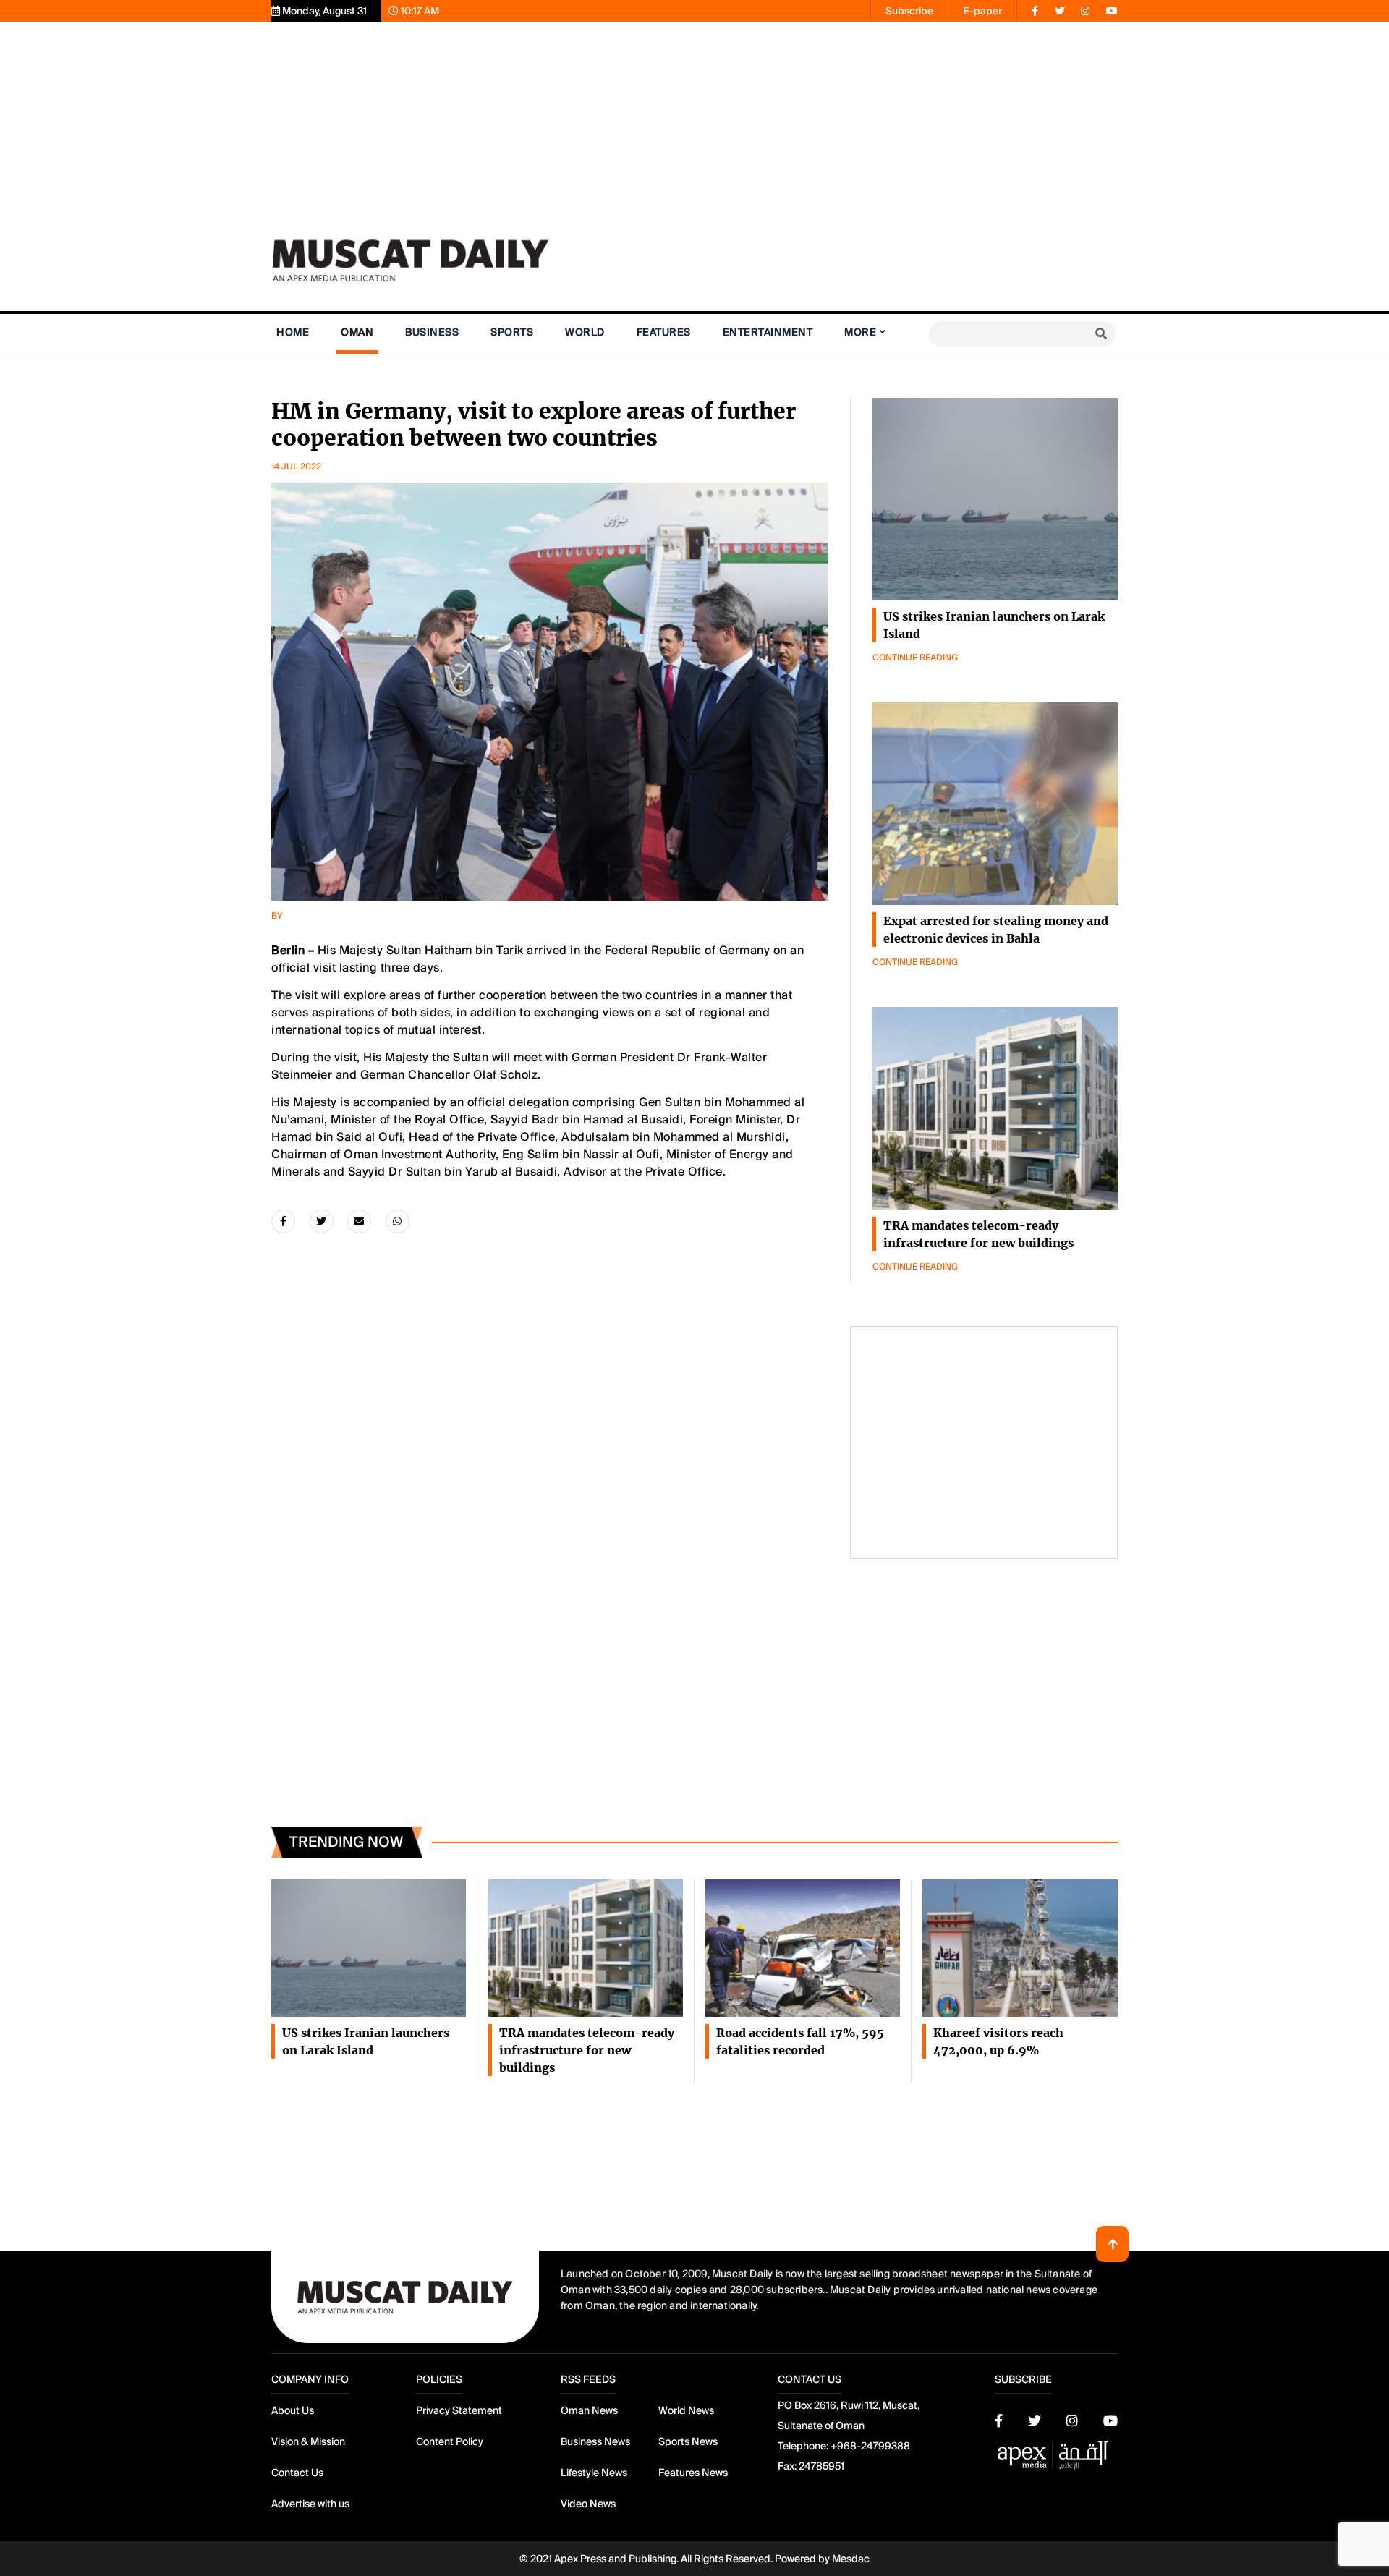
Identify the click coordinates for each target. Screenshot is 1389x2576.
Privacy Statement (459, 2410)
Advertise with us (310, 2504)
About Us (293, 2410)
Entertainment (768, 332)
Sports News (688, 2441)
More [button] (860, 332)
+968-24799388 (870, 2446)
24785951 (821, 2466)
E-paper (982, 11)
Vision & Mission (308, 2441)
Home (293, 332)
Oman (357, 332)
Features (664, 332)
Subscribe (909, 11)
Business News (595, 2441)
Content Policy (450, 2441)
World (585, 332)
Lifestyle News (594, 2473)
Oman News (589, 2410)
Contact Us (297, 2473)
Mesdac (851, 2559)
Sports (512, 332)
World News (686, 2410)
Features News (693, 2473)
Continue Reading (915, 658)
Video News (588, 2504)
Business (432, 332)
